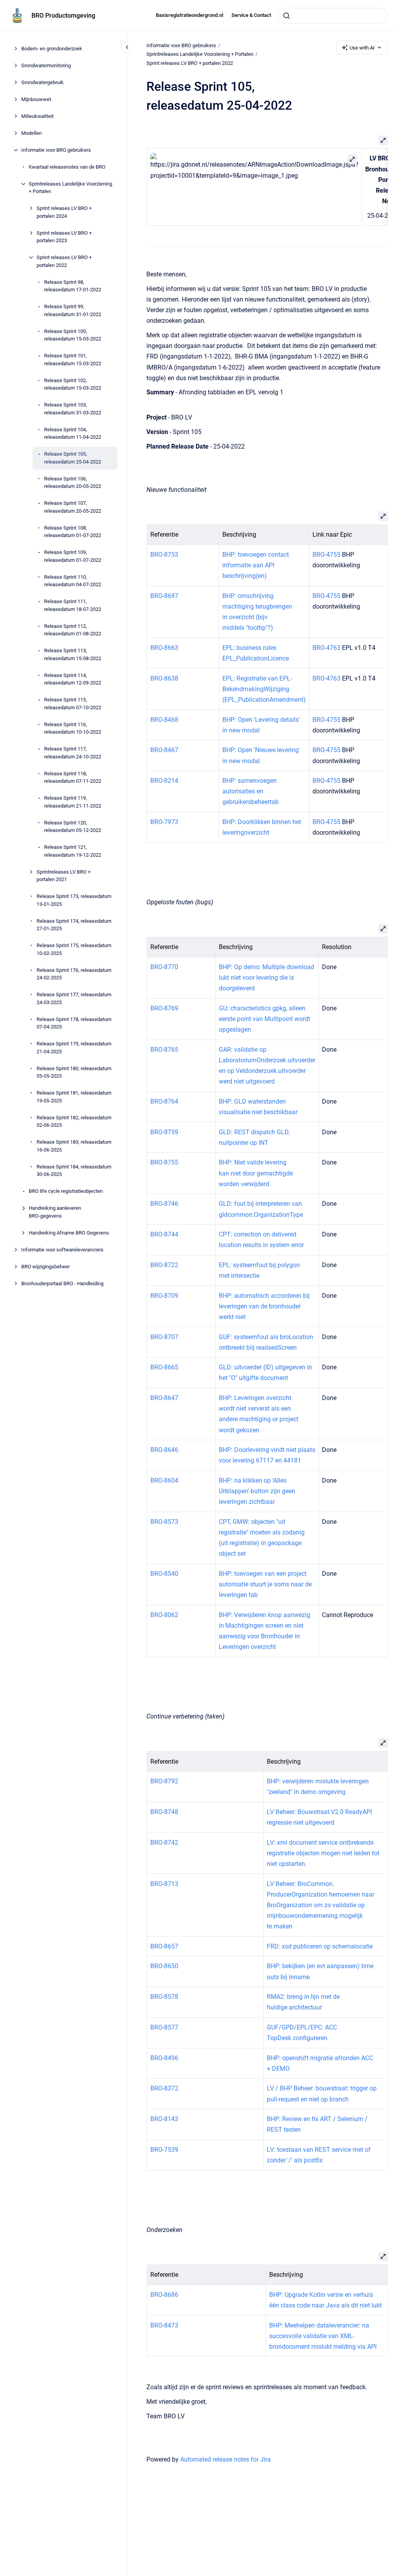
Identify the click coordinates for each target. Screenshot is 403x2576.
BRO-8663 (164, 648)
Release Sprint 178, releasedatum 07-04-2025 (74, 1023)
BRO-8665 (164, 1367)
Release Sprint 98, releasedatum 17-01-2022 (73, 286)
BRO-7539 (164, 2150)
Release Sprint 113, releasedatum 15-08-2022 (73, 654)
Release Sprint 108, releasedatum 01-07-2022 (73, 532)
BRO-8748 (164, 1812)
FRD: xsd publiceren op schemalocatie (320, 1946)
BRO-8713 (164, 1884)
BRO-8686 (164, 2295)
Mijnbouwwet (36, 99)
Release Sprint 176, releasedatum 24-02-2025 (74, 974)
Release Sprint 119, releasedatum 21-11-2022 (73, 802)
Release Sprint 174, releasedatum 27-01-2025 (74, 925)
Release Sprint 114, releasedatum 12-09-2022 (73, 679)
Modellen (31, 133)
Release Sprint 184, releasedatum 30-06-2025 (74, 1171)
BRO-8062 (164, 1615)
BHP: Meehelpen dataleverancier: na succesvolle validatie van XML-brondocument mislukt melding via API (323, 2336)
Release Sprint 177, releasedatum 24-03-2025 (74, 998)
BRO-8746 (164, 1204)
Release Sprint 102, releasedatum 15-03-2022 (73, 384)
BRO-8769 (164, 1008)
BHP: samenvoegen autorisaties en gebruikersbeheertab (250, 791)
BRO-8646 (164, 1450)
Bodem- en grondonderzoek (52, 49)
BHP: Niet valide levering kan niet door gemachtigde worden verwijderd (255, 1173)
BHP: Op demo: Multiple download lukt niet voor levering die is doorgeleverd (266, 978)
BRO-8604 (164, 1480)
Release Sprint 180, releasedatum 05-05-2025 (74, 1072)
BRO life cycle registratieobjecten (66, 1191)
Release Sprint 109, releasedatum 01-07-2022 (73, 556)
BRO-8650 (164, 1966)
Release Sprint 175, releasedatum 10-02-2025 (74, 949)
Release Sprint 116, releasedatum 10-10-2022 (73, 728)
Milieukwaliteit (37, 116)
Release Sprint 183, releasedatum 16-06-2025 (74, 1146)
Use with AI (362, 48)
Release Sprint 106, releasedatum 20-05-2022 (73, 483)
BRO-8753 (164, 555)
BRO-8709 (164, 1296)
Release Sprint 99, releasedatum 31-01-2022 (73, 310)
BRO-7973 (164, 822)
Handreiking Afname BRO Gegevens (69, 1233)
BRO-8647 (164, 1398)
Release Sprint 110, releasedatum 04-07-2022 (73, 581)
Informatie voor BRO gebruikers (56, 150)
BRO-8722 (164, 1265)
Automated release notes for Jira (226, 2459)
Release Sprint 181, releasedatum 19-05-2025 (74, 1097)
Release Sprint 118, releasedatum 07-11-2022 (73, 777)
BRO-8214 (164, 781)
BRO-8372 (164, 2088)
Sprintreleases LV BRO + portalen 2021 (64, 876)
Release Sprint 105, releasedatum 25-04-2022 (73, 458)
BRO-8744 (164, 1234)
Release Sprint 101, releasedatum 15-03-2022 (73, 360)
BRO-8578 (164, 1997)
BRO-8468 (164, 720)
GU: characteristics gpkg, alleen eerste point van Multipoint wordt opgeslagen (264, 1019)
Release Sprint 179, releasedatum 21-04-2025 (74, 1048)
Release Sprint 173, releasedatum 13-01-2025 (74, 900)
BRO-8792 (164, 1781)
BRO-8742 (164, 1843)
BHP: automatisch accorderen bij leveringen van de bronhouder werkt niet (264, 1306)
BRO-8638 (164, 678)
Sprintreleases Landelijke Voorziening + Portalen (70, 188)
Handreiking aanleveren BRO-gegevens (55, 1212)
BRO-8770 (164, 967)
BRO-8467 (164, 750)
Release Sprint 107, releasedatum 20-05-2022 (73, 507)
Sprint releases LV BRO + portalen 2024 (64, 212)
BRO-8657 (164, 1946)
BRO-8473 (164, 2325)
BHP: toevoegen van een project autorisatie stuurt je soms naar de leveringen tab (265, 1584)
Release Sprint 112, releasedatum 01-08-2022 (73, 630)
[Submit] (287, 16)
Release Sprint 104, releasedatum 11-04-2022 (73, 433)
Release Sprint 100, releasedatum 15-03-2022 (73, 335)
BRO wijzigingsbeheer (45, 1267)
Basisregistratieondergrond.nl (189, 15)
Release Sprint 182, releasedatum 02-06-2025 (74, 1121)
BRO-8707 (164, 1337)
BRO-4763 (326, 648)
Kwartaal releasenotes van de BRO (67, 167)
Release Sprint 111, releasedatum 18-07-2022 (73, 605)
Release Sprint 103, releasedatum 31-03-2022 (73, 409)
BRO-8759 (164, 1132)
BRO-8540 (164, 1574)
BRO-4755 (326, 555)
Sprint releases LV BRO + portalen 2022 (64, 261)
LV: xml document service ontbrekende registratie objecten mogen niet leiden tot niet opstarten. (323, 1853)
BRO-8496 (164, 2058)
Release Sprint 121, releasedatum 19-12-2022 (73, 851)
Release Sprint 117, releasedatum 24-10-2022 (73, 753)
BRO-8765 (164, 1050)
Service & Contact (251, 15)
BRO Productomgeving (63, 16)
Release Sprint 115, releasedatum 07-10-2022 (73, 704)
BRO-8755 (164, 1162)
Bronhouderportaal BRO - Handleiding (62, 1283)
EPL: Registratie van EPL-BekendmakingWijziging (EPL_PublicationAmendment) (264, 689)
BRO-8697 (164, 596)
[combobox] (333, 16)
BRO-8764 (164, 1101)
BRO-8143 (164, 2119)
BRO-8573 (164, 1522)
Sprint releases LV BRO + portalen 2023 (64, 237)
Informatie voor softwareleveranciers (62, 1250)
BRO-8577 (164, 2027)
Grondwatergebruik (43, 82)
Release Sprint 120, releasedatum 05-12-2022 (73, 827)
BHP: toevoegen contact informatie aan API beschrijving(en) (256, 565)
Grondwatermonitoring (46, 65)
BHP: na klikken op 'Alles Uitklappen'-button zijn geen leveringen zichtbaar (257, 1491)
